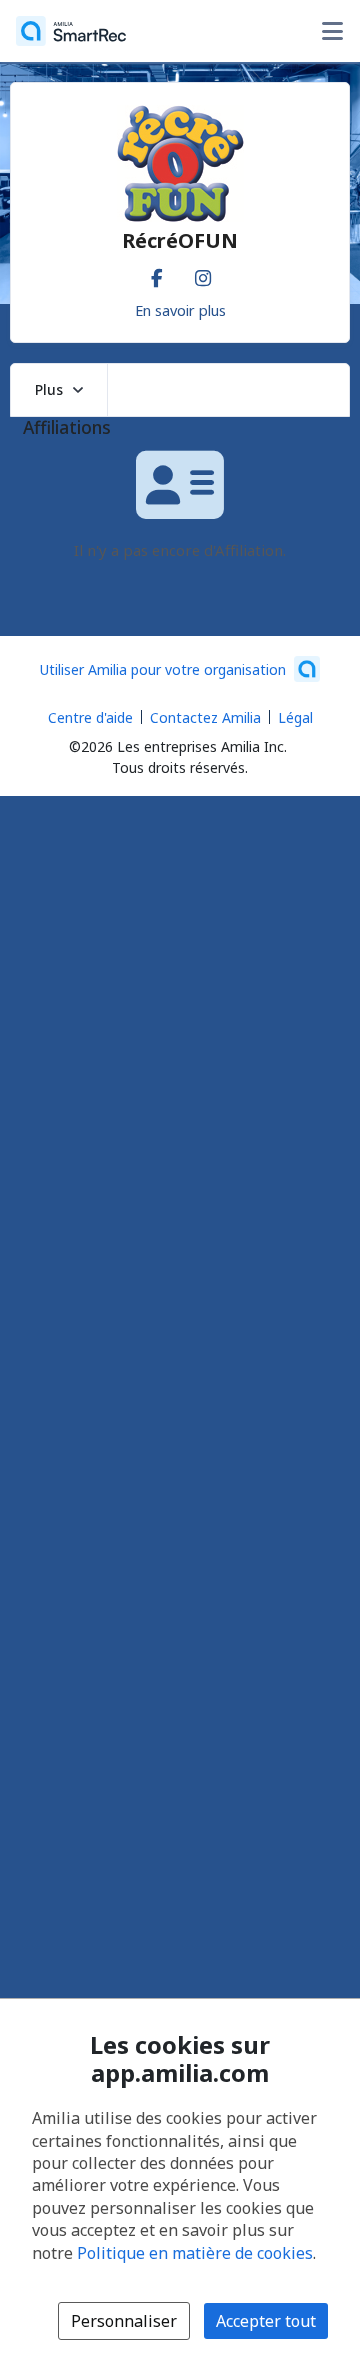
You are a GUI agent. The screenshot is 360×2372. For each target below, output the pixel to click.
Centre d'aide (90, 717)
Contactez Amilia (205, 717)
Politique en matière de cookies (195, 2253)
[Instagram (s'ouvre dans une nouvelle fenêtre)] (203, 274)
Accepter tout (266, 2321)
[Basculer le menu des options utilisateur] (332, 31)
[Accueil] (71, 31)
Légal (295, 717)
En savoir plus (180, 310)
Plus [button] (49, 389)
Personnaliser (124, 2321)
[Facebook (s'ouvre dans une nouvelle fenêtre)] (157, 274)
